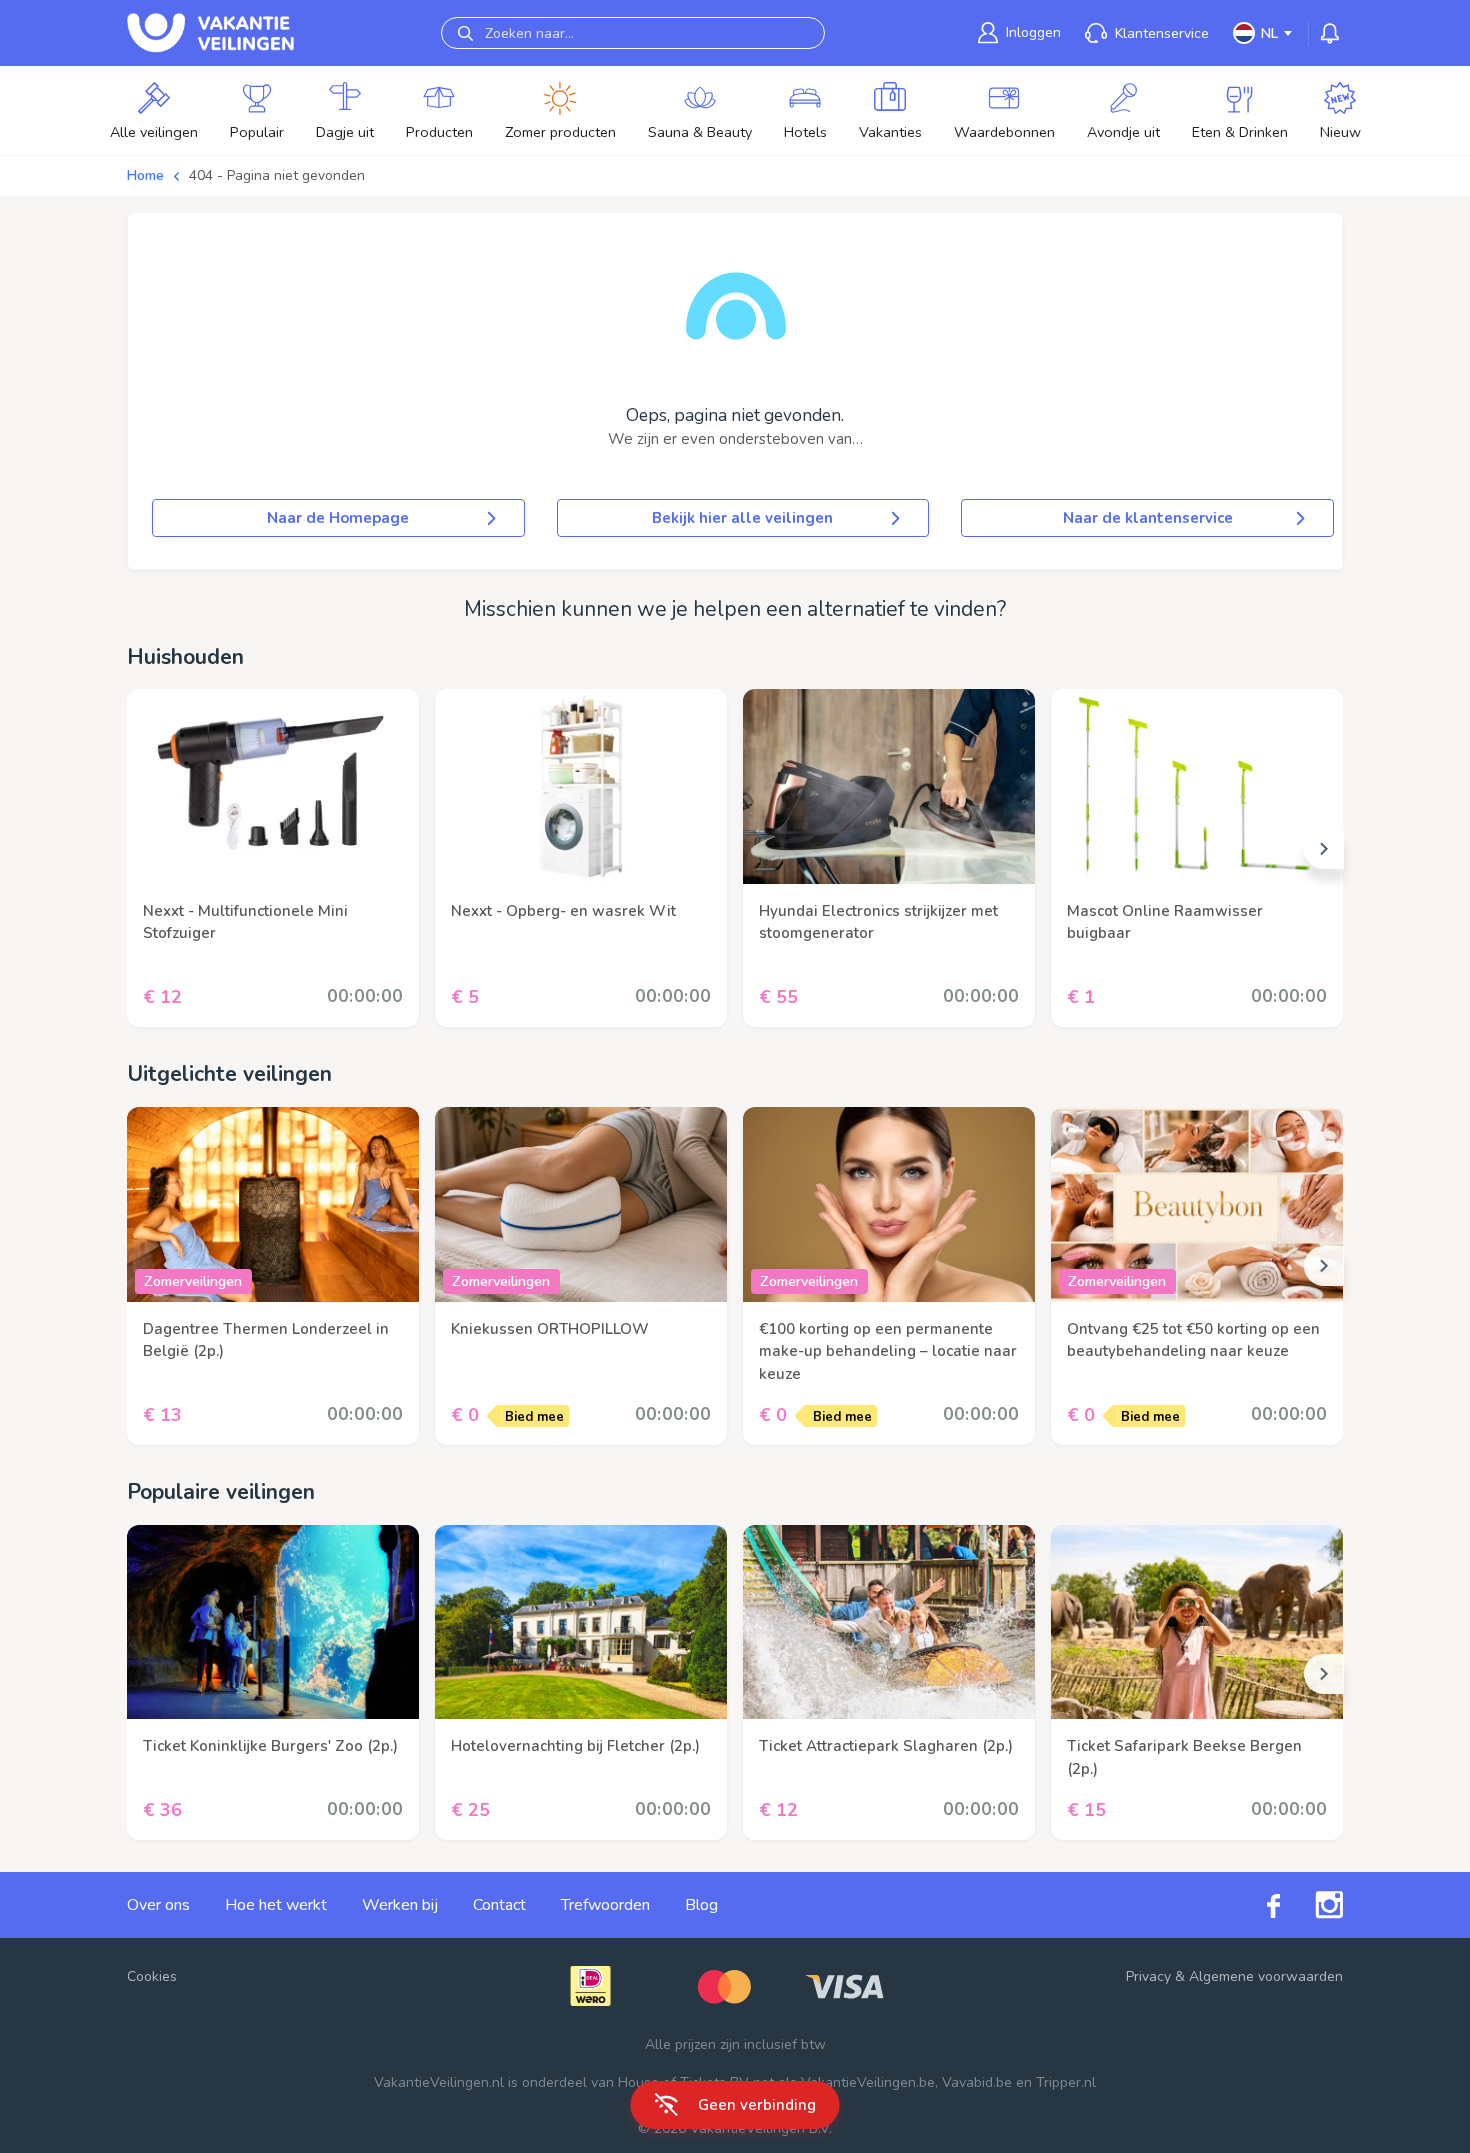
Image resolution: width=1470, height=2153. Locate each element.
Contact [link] (499, 1905)
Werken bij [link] (400, 1905)
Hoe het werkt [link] (276, 1905)
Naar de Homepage (338, 518)
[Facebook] (1256, 1905)
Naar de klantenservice (1148, 518)
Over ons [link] (158, 1905)
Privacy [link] (1148, 1976)
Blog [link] (701, 1905)
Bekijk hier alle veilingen (742, 518)
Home (145, 175)
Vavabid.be (977, 2082)
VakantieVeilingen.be (868, 2082)
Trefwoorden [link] (605, 1905)
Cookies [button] (152, 1976)
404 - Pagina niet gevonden (277, 175)
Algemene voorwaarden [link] (1266, 1976)
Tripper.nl (1066, 2082)
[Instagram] (1311, 1905)
